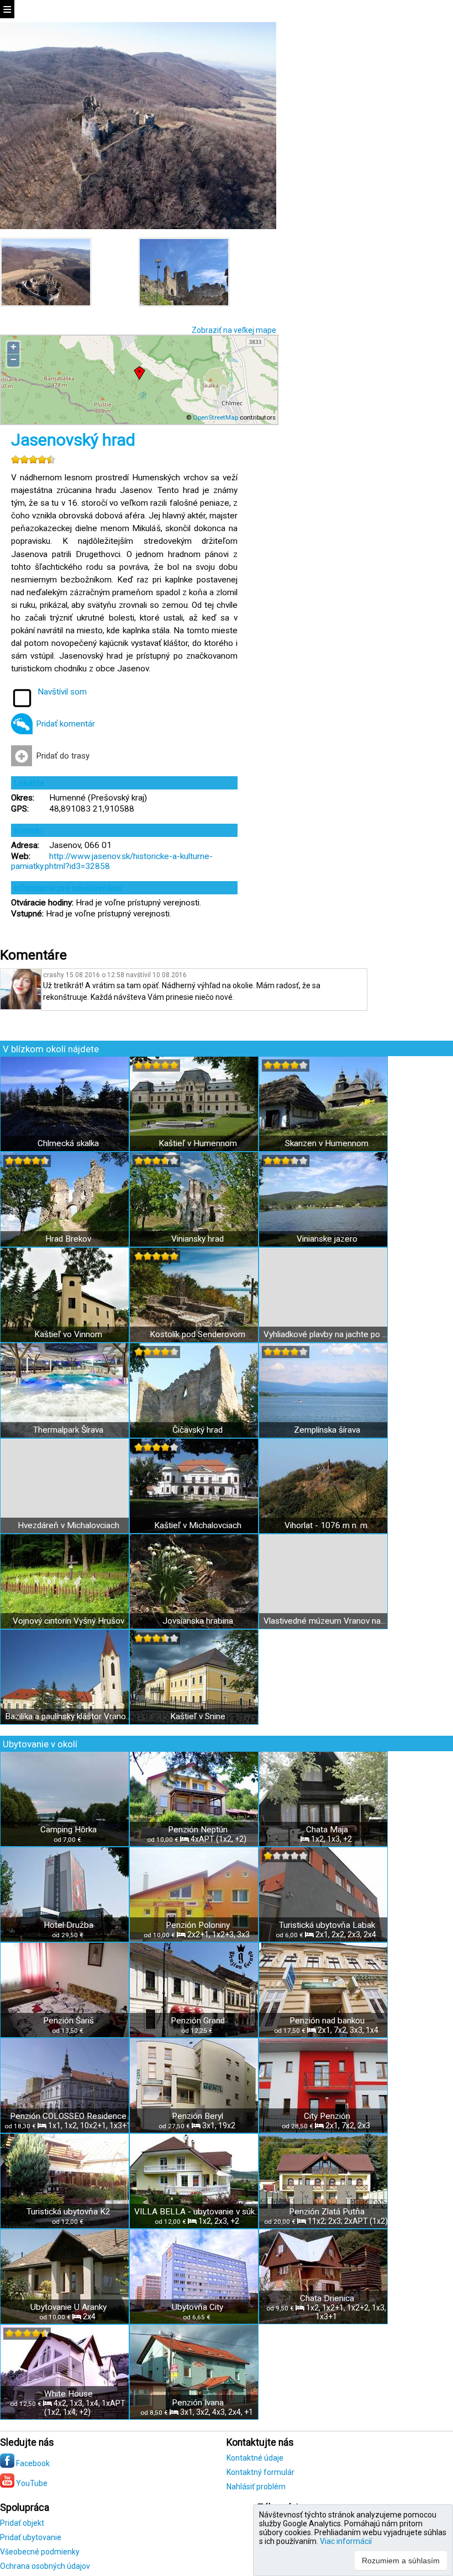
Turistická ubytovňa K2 (69, 2212)
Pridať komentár (65, 724)
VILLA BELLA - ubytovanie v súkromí (197, 2212)
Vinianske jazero (327, 1239)
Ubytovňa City (197, 2307)
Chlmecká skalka (68, 1143)
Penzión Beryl (197, 2116)
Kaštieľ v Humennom (198, 1143)
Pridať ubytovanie (31, 2537)
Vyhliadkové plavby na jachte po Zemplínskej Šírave (327, 1334)
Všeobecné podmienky (40, 2552)
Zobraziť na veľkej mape (234, 330)
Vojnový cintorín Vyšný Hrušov (69, 1621)
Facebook (32, 2463)
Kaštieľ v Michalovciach (198, 1525)
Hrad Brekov (68, 1239)
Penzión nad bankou (327, 2021)
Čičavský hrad (197, 1430)
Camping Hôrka (69, 1830)
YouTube (31, 2483)
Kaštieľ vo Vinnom (68, 1334)
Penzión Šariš (69, 2021)
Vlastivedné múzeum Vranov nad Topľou (327, 1621)
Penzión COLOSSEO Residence (68, 2116)
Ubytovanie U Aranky (69, 2307)
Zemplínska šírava (327, 1430)
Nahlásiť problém (256, 2487)
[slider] (33, 459)
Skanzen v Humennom (327, 1143)
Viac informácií (346, 2541)
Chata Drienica (327, 2298)
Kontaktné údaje (255, 2458)
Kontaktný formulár (260, 2472)
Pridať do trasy (63, 756)
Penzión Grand (198, 2021)
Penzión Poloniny (198, 1925)
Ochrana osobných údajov (45, 2566)
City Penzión (327, 2116)
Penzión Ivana (198, 2403)
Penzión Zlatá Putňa (327, 2212)
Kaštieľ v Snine (198, 1716)
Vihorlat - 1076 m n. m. (327, 1525)
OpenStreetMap (215, 417)
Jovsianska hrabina (198, 1621)
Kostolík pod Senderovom (197, 1334)
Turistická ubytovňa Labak (327, 1925)
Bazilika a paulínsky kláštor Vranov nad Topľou (68, 1716)
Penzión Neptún (198, 1830)
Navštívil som (62, 692)
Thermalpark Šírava (68, 1430)
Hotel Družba (69, 1925)
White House (69, 2394)
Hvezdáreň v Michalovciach (69, 1525)
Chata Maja (327, 1830)
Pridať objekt (22, 2523)
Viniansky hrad (197, 1239)
